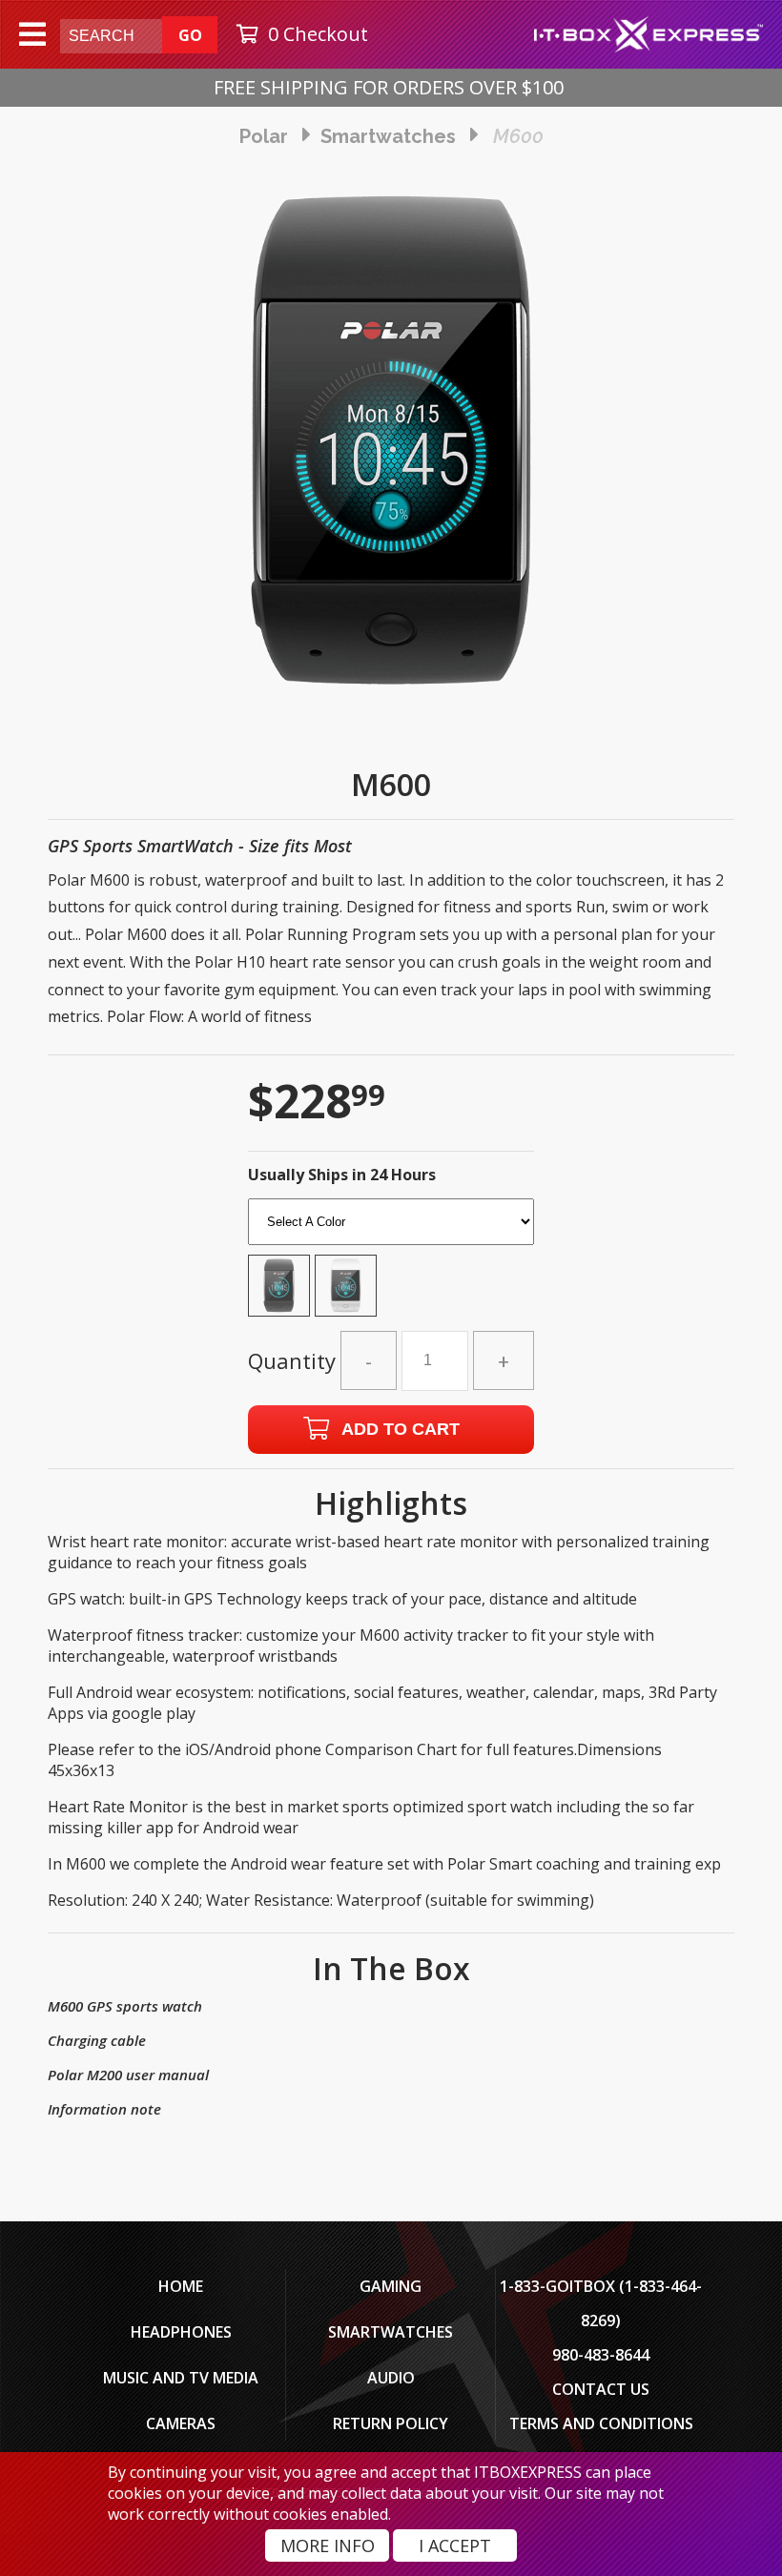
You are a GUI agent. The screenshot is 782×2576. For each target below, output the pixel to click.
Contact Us (601, 2389)
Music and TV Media (181, 2378)
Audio (391, 2378)
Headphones (181, 2332)
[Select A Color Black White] (391, 1263)
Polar (264, 136)
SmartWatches (391, 2332)
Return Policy (391, 2423)
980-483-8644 (601, 2355)
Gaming (391, 2286)
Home (181, 2286)
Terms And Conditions (601, 2423)
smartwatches (388, 136)
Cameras (181, 2423)
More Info (328, 2545)
